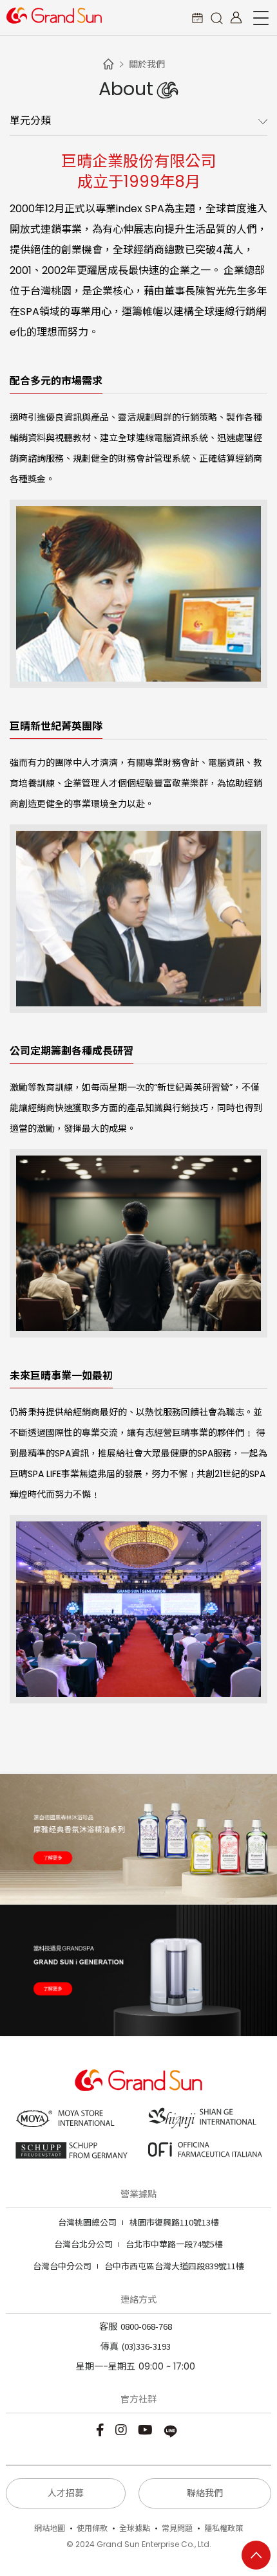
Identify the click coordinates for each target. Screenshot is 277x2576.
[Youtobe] (147, 2429)
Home (108, 64)
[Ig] (123, 2429)
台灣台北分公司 (83, 2244)
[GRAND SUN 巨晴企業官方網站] (54, 15)
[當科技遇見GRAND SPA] (138, 1970)
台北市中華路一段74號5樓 (138, 2244)
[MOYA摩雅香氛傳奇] (138, 1840)
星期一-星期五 (106, 2366)
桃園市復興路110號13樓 (138, 2222)
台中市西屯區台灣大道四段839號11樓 (138, 2266)
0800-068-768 (146, 2326)
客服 (108, 2327)
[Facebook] (102, 2429)
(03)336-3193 (146, 2346)
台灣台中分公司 (62, 2266)
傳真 (110, 2346)
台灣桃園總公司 (87, 2222)
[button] (216, 18)
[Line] (172, 2429)
